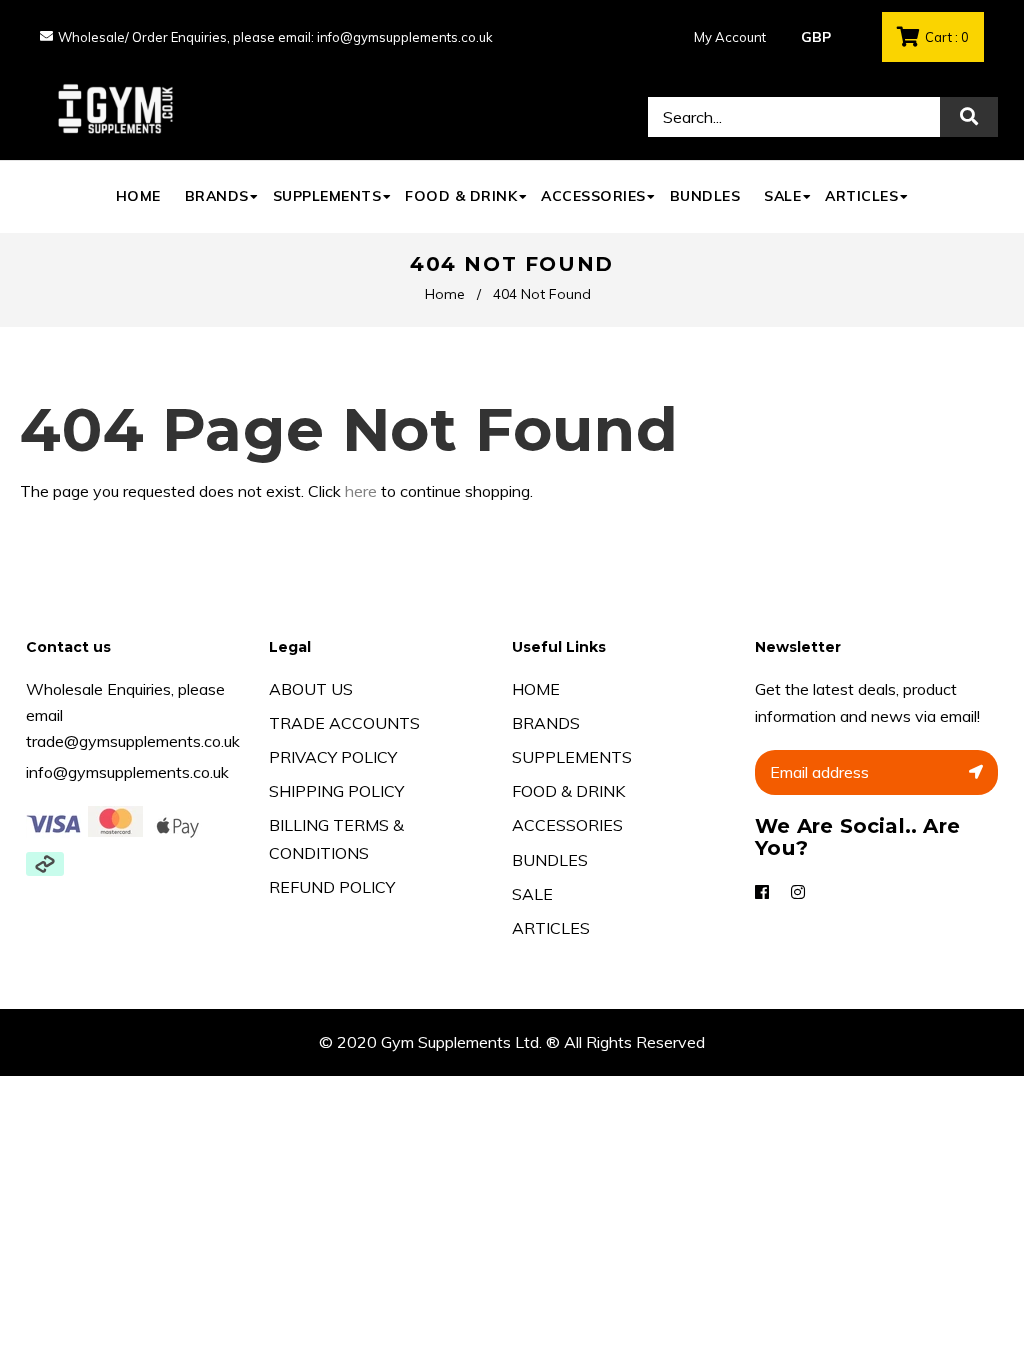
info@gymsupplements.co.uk (127, 772)
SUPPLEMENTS (572, 757)
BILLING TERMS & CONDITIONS (336, 838)
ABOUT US (311, 689)
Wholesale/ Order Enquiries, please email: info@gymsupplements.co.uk (275, 37)
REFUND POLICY (332, 887)
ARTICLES (551, 928)
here (361, 491)
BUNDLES (550, 860)
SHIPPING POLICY (336, 791)
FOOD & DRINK (568, 791)
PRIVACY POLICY (333, 757)
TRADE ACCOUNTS (344, 723)
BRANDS (546, 723)
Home (445, 294)
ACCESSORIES (567, 825)
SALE (532, 894)
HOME (536, 689)
